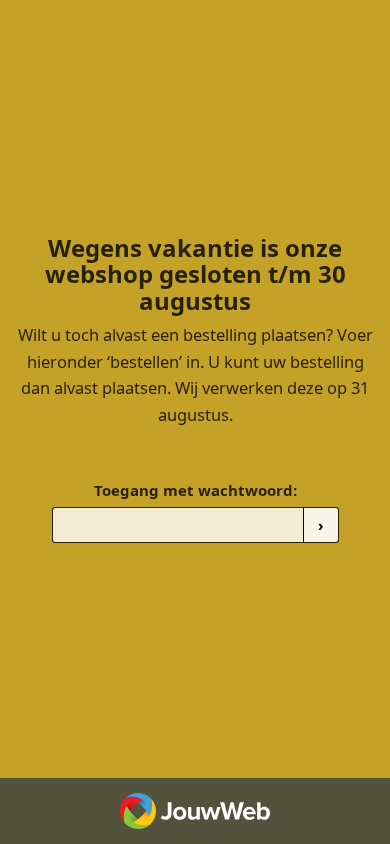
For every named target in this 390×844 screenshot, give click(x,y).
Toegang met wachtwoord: (195, 490)
